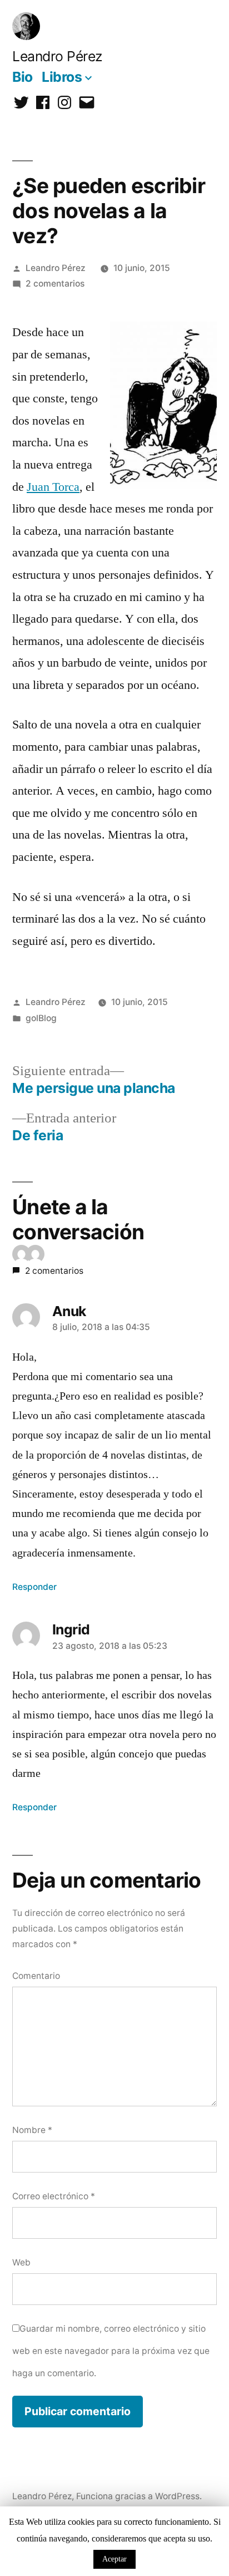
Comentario (36, 1976)
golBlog (41, 1018)
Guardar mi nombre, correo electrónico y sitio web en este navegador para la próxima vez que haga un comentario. (111, 2351)
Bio (23, 77)
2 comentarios (55, 284)
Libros (62, 77)
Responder (34, 1587)
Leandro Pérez (57, 56)
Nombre (32, 2130)
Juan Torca (53, 487)
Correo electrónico (54, 2196)
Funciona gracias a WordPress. (139, 2496)
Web (21, 2262)
